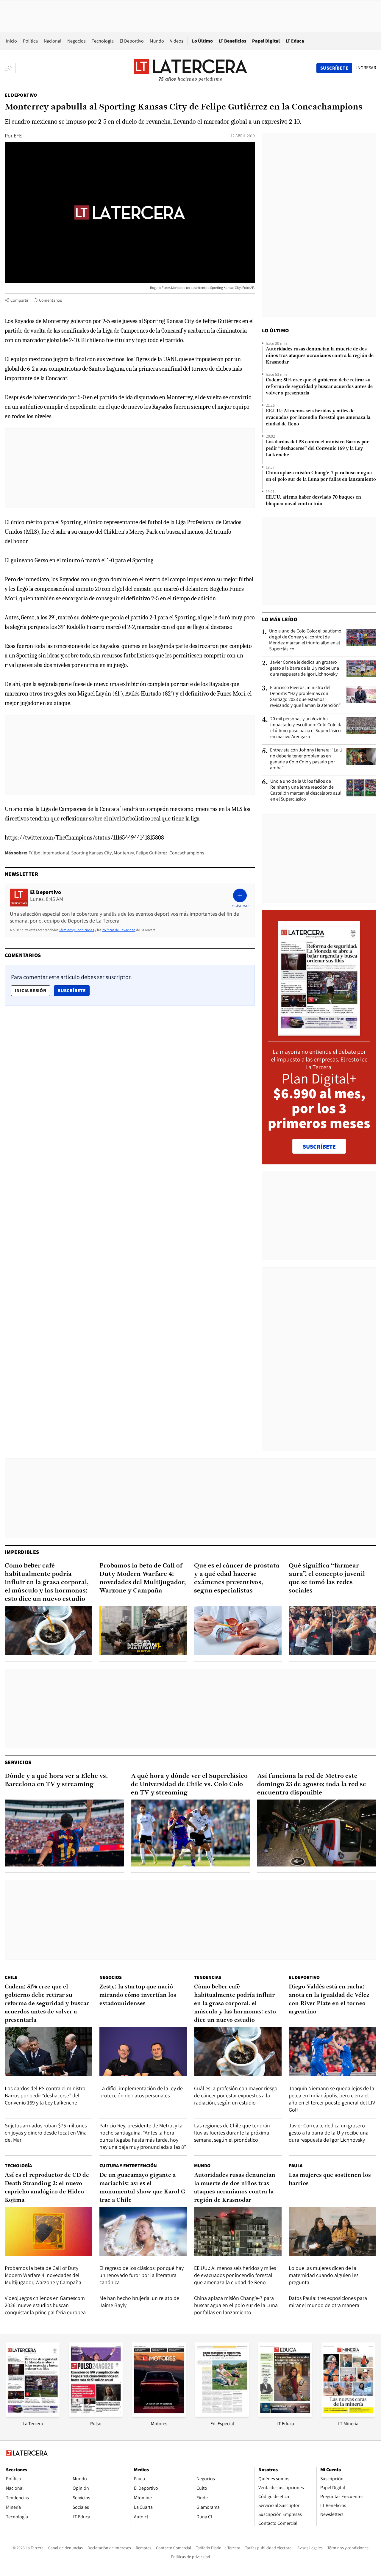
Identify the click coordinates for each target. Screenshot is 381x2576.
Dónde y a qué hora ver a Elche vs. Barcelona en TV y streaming (56, 1780)
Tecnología (103, 41)
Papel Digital (266, 41)
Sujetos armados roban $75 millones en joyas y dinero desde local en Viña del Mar (46, 2133)
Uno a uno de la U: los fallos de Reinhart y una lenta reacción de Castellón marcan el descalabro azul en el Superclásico (306, 790)
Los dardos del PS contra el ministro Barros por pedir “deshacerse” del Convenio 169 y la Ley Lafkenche (317, 449)
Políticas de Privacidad (119, 930)
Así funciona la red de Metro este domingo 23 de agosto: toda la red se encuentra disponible (312, 1785)
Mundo (157, 41)
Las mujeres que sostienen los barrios (330, 2179)
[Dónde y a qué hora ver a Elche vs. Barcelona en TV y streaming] (64, 1833)
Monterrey (124, 853)
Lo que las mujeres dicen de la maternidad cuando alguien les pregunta (324, 2275)
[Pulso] (96, 2415)
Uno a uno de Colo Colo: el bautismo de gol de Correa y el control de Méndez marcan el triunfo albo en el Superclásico (305, 640)
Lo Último (202, 41)
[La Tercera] (33, 2415)
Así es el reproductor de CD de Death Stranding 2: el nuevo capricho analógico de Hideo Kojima (47, 2188)
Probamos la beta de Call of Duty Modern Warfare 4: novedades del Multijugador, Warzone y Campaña (143, 1578)
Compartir (19, 300)
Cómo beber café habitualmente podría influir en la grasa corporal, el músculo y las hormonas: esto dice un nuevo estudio (47, 1583)
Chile (11, 1977)
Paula (296, 2166)
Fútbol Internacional (49, 853)
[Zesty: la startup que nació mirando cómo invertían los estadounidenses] (143, 2051)
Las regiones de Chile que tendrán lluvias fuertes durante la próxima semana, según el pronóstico (232, 2133)
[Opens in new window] (159, 2415)
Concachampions (187, 853)
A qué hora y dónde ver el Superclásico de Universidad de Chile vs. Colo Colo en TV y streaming (189, 1785)
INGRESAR (366, 68)
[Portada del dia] (319, 1032)
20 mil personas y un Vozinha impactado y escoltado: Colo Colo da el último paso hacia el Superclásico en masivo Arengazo (306, 728)
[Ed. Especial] (222, 2415)
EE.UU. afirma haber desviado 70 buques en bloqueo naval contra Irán (313, 501)
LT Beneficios (232, 41)
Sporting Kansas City (91, 853)
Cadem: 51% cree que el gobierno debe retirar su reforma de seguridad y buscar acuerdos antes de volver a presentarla (319, 387)
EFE (18, 136)
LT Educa (295, 41)
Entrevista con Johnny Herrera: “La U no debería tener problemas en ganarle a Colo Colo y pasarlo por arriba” (306, 759)
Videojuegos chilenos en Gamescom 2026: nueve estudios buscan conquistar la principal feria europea (45, 2305)
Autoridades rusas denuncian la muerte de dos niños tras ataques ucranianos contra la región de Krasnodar (320, 356)
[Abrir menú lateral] (10, 68)
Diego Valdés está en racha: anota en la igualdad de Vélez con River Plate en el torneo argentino (329, 1999)
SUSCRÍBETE (319, 1147)
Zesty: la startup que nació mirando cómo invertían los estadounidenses (138, 1995)
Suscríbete (74, 990)
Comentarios (50, 300)
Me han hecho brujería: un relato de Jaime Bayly (139, 2302)
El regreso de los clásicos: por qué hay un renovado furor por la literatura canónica (142, 2275)
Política (30, 41)
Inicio (11, 41)
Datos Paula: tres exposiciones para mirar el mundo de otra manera (328, 2302)
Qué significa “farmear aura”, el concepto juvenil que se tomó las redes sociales (327, 1578)
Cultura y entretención (128, 2166)
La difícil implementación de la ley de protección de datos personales (141, 2092)
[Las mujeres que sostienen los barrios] (332, 2231)
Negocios (76, 41)
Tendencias (208, 1977)
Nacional (53, 41)
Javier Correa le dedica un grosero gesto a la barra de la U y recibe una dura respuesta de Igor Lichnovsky (305, 668)
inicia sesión (31, 991)
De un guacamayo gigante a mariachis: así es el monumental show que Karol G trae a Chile (142, 2188)
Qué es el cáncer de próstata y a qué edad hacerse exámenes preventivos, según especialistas (237, 1578)
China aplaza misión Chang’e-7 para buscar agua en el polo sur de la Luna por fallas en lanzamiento (321, 476)
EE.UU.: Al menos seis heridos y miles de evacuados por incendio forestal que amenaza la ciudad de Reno (318, 418)
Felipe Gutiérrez (152, 853)
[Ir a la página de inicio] (190, 68)
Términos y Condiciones (76, 930)
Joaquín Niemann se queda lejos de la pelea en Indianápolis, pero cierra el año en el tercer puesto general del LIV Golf (332, 2099)
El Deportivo (132, 41)
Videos (177, 41)
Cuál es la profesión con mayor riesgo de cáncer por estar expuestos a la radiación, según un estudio (236, 2095)
